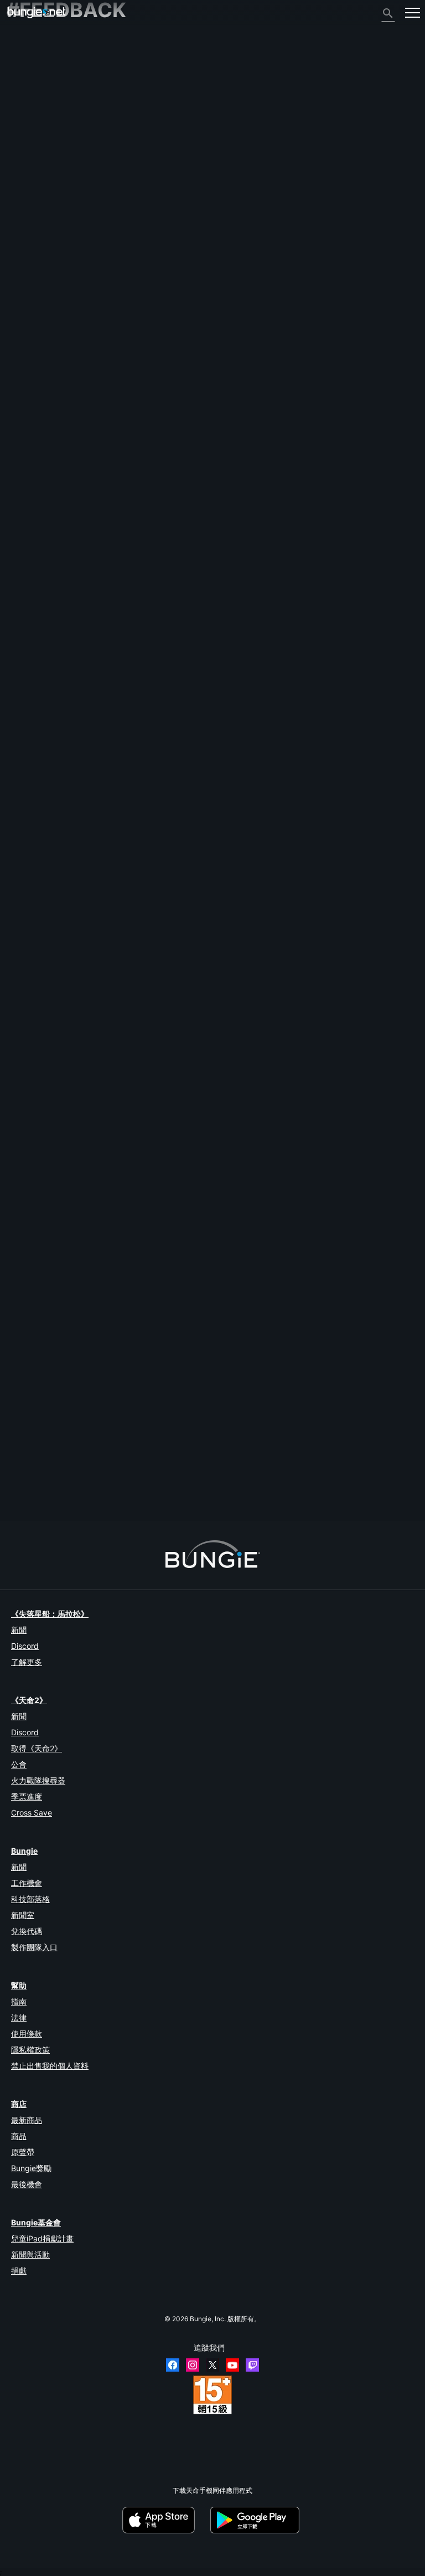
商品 (19, 2136)
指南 (19, 2001)
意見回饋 (25, 57)
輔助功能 (25, 142)
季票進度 (27, 1796)
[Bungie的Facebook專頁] (173, 2365)
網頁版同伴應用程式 (42, 151)
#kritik (72, 899)
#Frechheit (125, 899)
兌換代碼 (27, 1931)
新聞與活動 (30, 2254)
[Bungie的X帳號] (212, 2365)
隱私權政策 (30, 2050)
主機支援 (25, 189)
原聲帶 (23, 2152)
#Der (51, 899)
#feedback (24, 899)
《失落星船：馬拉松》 (50, 1614)
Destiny (37, 12)
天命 (19, 227)
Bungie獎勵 (31, 2168)
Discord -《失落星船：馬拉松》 (60, 255)
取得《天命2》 (37, 1748)
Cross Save (32, 1813)
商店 (19, 2104)
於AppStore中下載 (165, 2520)
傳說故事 (25, 76)
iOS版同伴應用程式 (41, 161)
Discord (25, 1646)
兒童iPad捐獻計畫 (42, 2238)
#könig (95, 899)
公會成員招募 (32, 217)
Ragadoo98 (24, 801)
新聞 (19, 1630)
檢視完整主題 (27, 935)
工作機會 (27, 1883)
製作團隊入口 (34, 1947)
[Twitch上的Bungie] (252, 2365)
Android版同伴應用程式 (47, 170)
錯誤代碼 (25, 104)
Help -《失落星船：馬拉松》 (55, 246)
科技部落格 (30, 1899)
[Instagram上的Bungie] (193, 2365)
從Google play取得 (257, 2520)
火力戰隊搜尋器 (38, 1780)
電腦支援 (25, 180)
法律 (19, 2017)
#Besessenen (164, 899)
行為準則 (25, 267)
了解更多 (27, 1662)
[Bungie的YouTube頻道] (232, 2365)
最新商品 (27, 2120)
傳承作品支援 (32, 199)
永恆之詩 (25, 123)
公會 (19, 1764)
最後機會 (27, 2184)
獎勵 (19, 67)
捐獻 (19, 2271)
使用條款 (27, 2033)
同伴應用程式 (32, 208)
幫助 (19, 95)
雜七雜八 (25, 236)
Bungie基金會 (36, 2222)
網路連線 (25, 114)
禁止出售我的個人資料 (50, 2066)
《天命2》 (27, 48)
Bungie (24, 1851)
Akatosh (19, 1384)
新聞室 (23, 1915)
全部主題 (25, 38)
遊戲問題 (25, 133)
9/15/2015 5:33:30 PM (134, 953)
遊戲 (19, 86)
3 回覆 (21, 1516)
